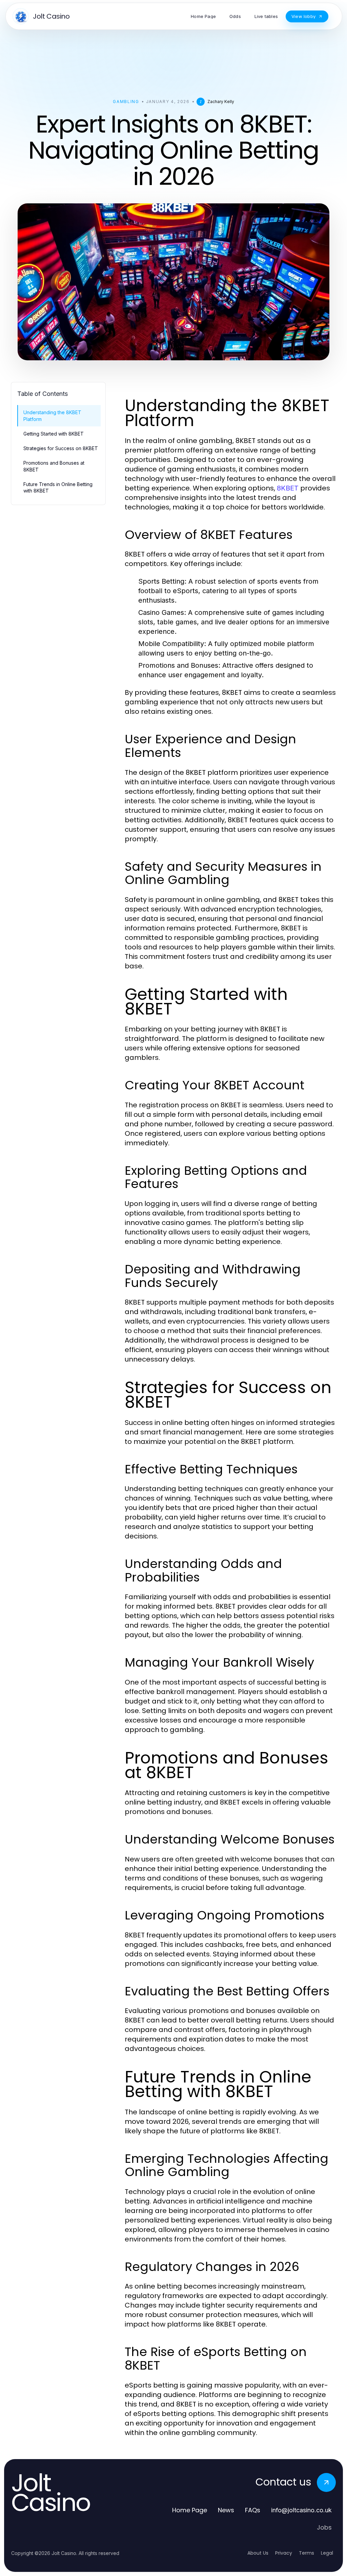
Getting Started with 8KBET (54, 434)
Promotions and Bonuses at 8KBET (54, 466)
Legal (327, 2553)
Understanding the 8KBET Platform (52, 416)
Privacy (284, 2553)
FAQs (253, 2510)
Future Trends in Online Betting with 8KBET (58, 487)
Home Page (190, 2510)
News (226, 2510)
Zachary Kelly (221, 102)
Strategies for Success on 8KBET (61, 448)
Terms (307, 2553)
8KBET (288, 488)
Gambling (126, 102)
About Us (258, 2553)
